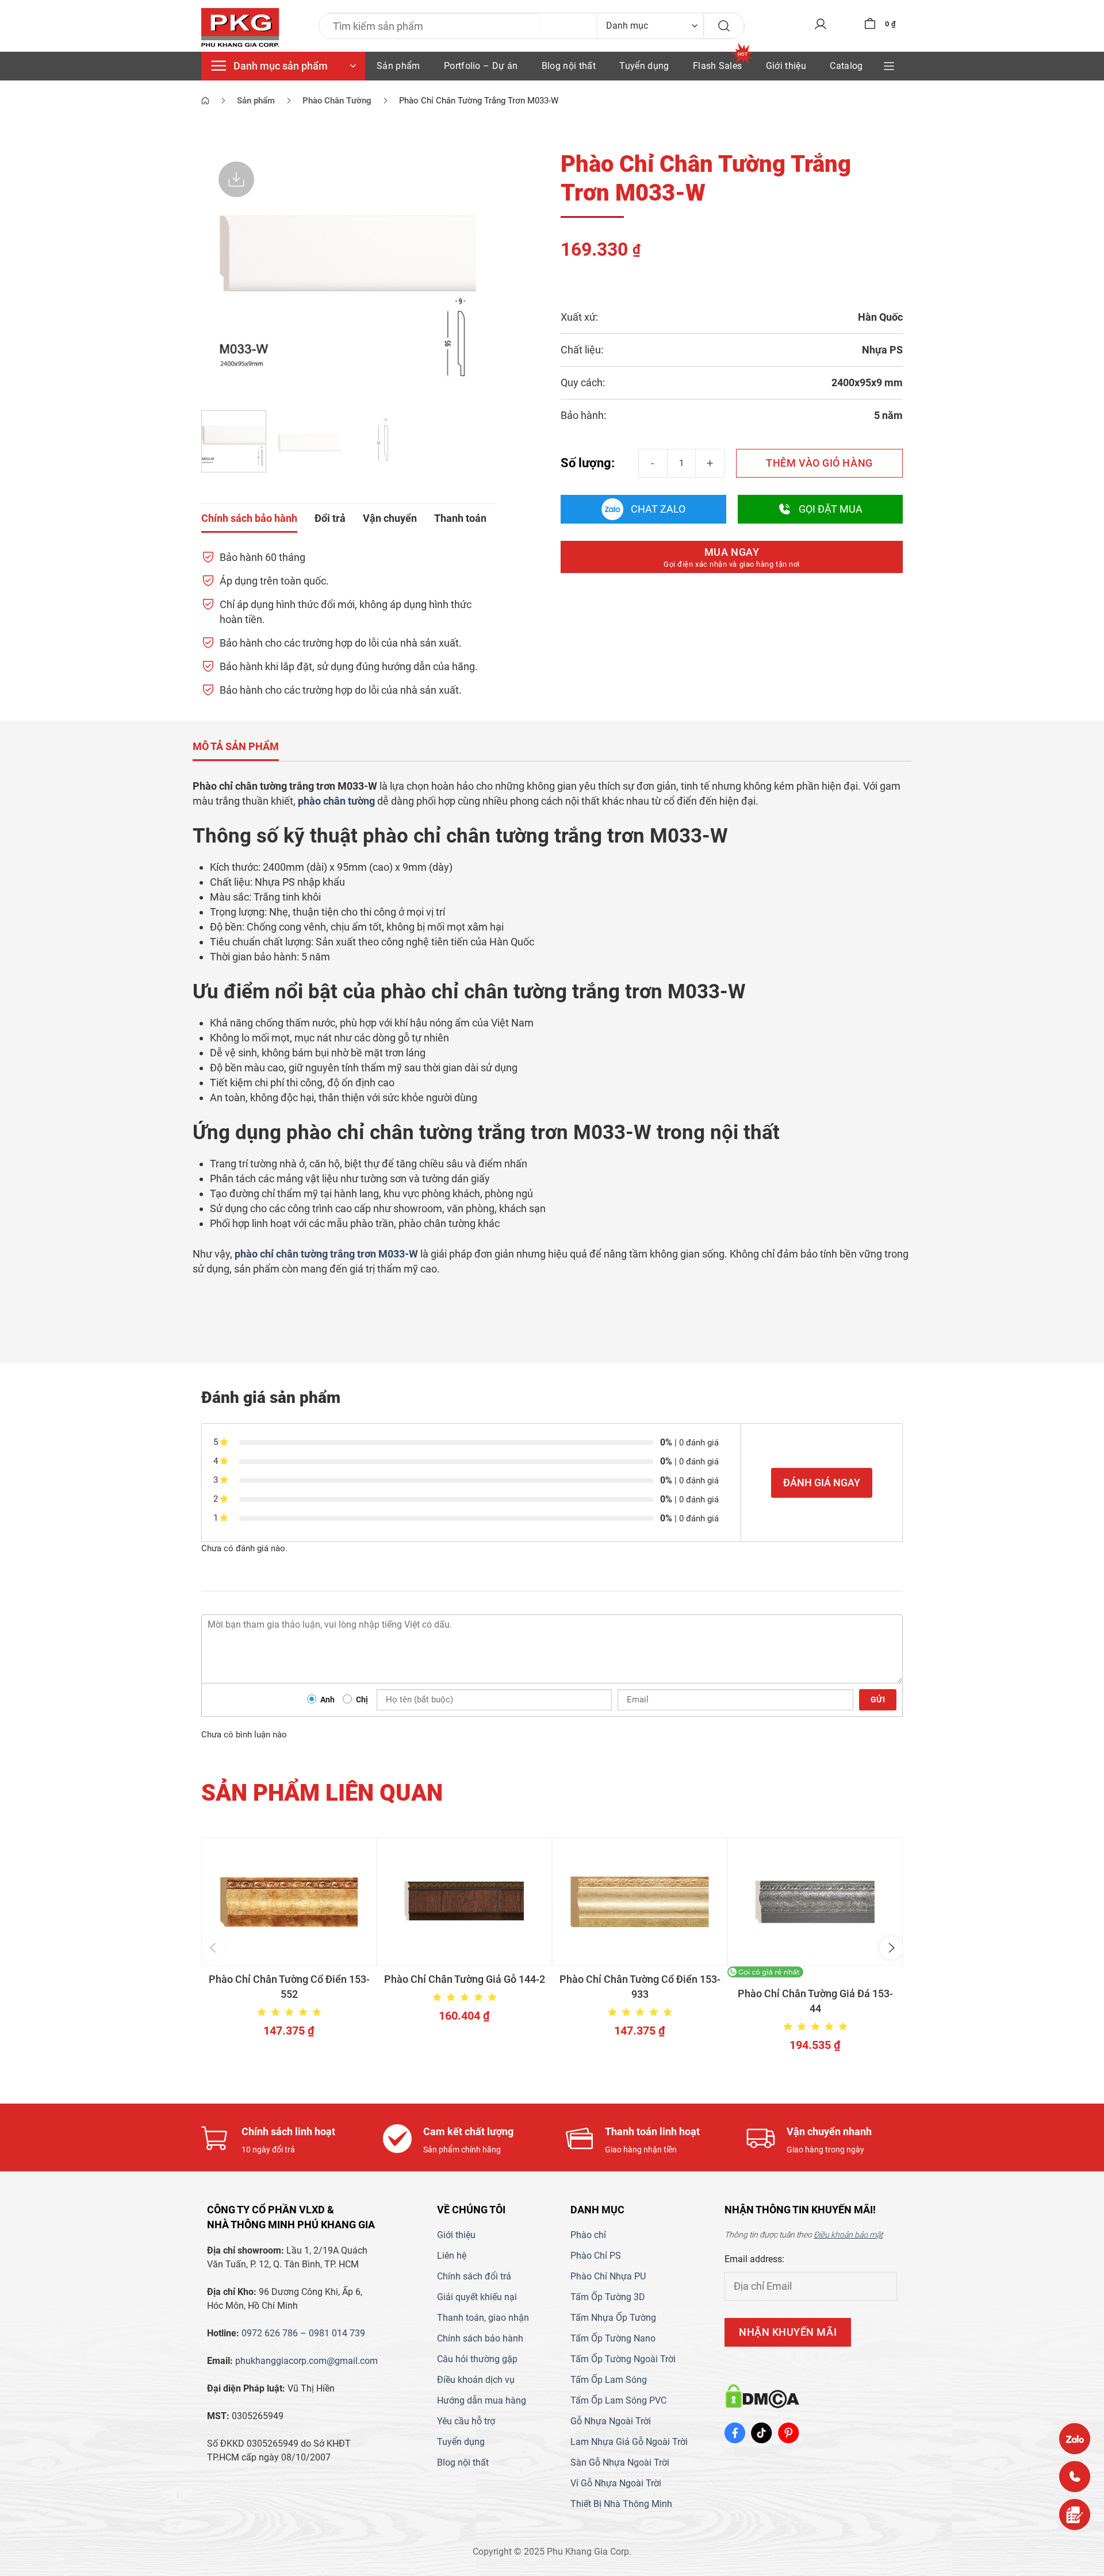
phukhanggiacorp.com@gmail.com (306, 2361)
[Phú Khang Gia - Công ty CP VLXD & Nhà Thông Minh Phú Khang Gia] (240, 28)
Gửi (878, 1700)
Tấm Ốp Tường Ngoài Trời (623, 2359)
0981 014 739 (337, 2333)
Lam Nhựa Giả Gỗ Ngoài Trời (629, 2442)
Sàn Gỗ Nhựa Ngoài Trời (620, 2462)
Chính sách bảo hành (480, 2338)
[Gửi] (724, 26)
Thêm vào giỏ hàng (819, 463)
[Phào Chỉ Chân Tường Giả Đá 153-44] (815, 1902)
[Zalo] (1075, 2439)
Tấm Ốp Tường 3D (608, 2297)
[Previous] (221, 273)
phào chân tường (336, 801)
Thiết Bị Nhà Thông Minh (621, 2504)
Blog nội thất (569, 66)
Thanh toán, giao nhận (483, 2318)
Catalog (846, 66)
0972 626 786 (270, 2333)
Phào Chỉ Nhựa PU (608, 2276)
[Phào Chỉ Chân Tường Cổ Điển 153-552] (289, 1902)
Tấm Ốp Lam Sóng (609, 2380)
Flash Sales (718, 66)
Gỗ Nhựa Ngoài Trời (611, 2421)
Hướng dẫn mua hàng (482, 2400)
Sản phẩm (398, 66)
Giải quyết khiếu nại (477, 2297)
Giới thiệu (786, 66)
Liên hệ (452, 2256)
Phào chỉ (588, 2235)
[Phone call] (1075, 2477)
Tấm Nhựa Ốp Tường (613, 2318)
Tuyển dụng (644, 66)
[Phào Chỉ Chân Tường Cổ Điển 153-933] (640, 1902)
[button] (213, 1948)
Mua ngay (732, 557)
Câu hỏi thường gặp (477, 2359)
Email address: (754, 2259)
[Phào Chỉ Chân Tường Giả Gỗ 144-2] (464, 1902)
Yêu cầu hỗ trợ (466, 2421)
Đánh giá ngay (822, 1483)
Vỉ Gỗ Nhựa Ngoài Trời (616, 2483)
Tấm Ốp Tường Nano (613, 2338)
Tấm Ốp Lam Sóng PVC (618, 2400)
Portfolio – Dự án (481, 66)
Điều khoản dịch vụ (476, 2380)
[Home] (205, 101)
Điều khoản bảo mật (848, 2235)
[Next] (474, 273)
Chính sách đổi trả (474, 2276)
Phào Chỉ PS (596, 2256)
